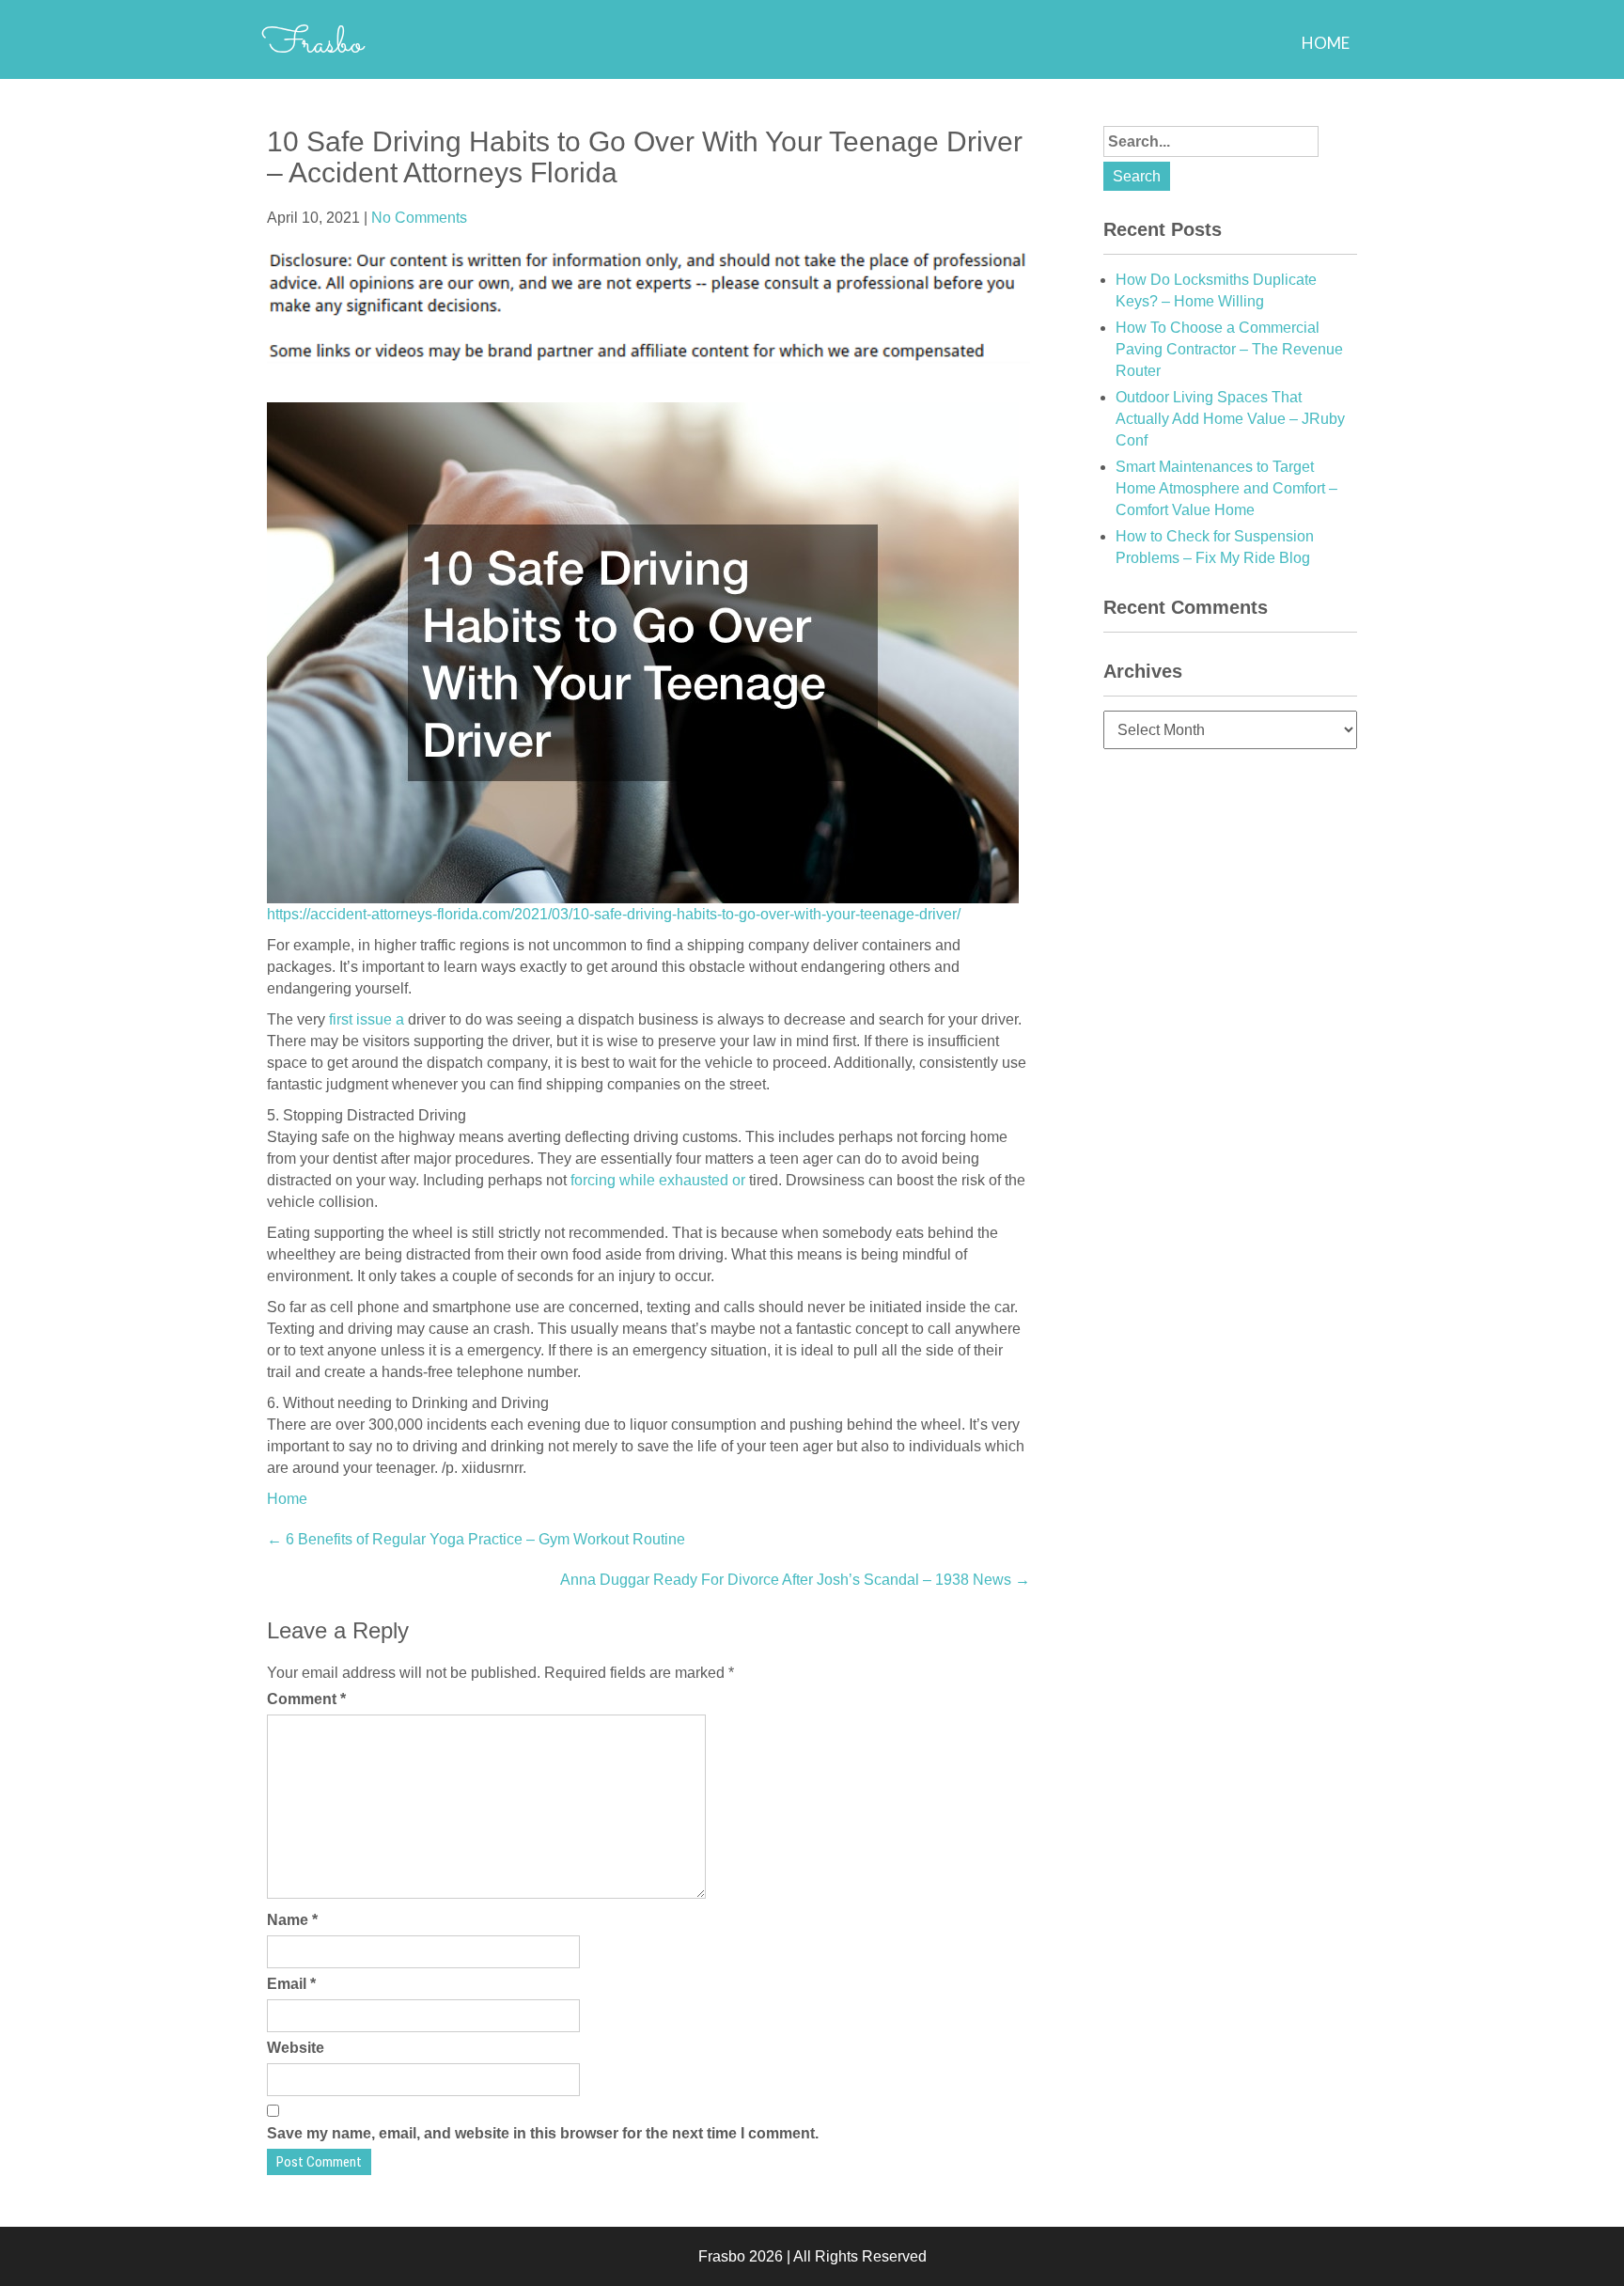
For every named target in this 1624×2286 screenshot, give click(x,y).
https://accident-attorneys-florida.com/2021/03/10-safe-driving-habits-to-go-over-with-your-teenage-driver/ (614, 914)
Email (291, 1984)
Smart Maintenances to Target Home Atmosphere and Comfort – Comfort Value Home (1226, 488)
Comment (306, 1699)
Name (292, 1920)
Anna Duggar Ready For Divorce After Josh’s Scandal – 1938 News (795, 1580)
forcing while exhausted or (660, 1180)
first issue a (368, 1019)
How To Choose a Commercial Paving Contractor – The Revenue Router (1229, 349)
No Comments (419, 218)
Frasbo (312, 44)
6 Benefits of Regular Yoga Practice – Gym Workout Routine (476, 1539)
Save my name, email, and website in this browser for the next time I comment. (543, 2133)
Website (296, 2048)
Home (1326, 43)
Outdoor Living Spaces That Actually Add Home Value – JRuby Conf (1230, 419)
